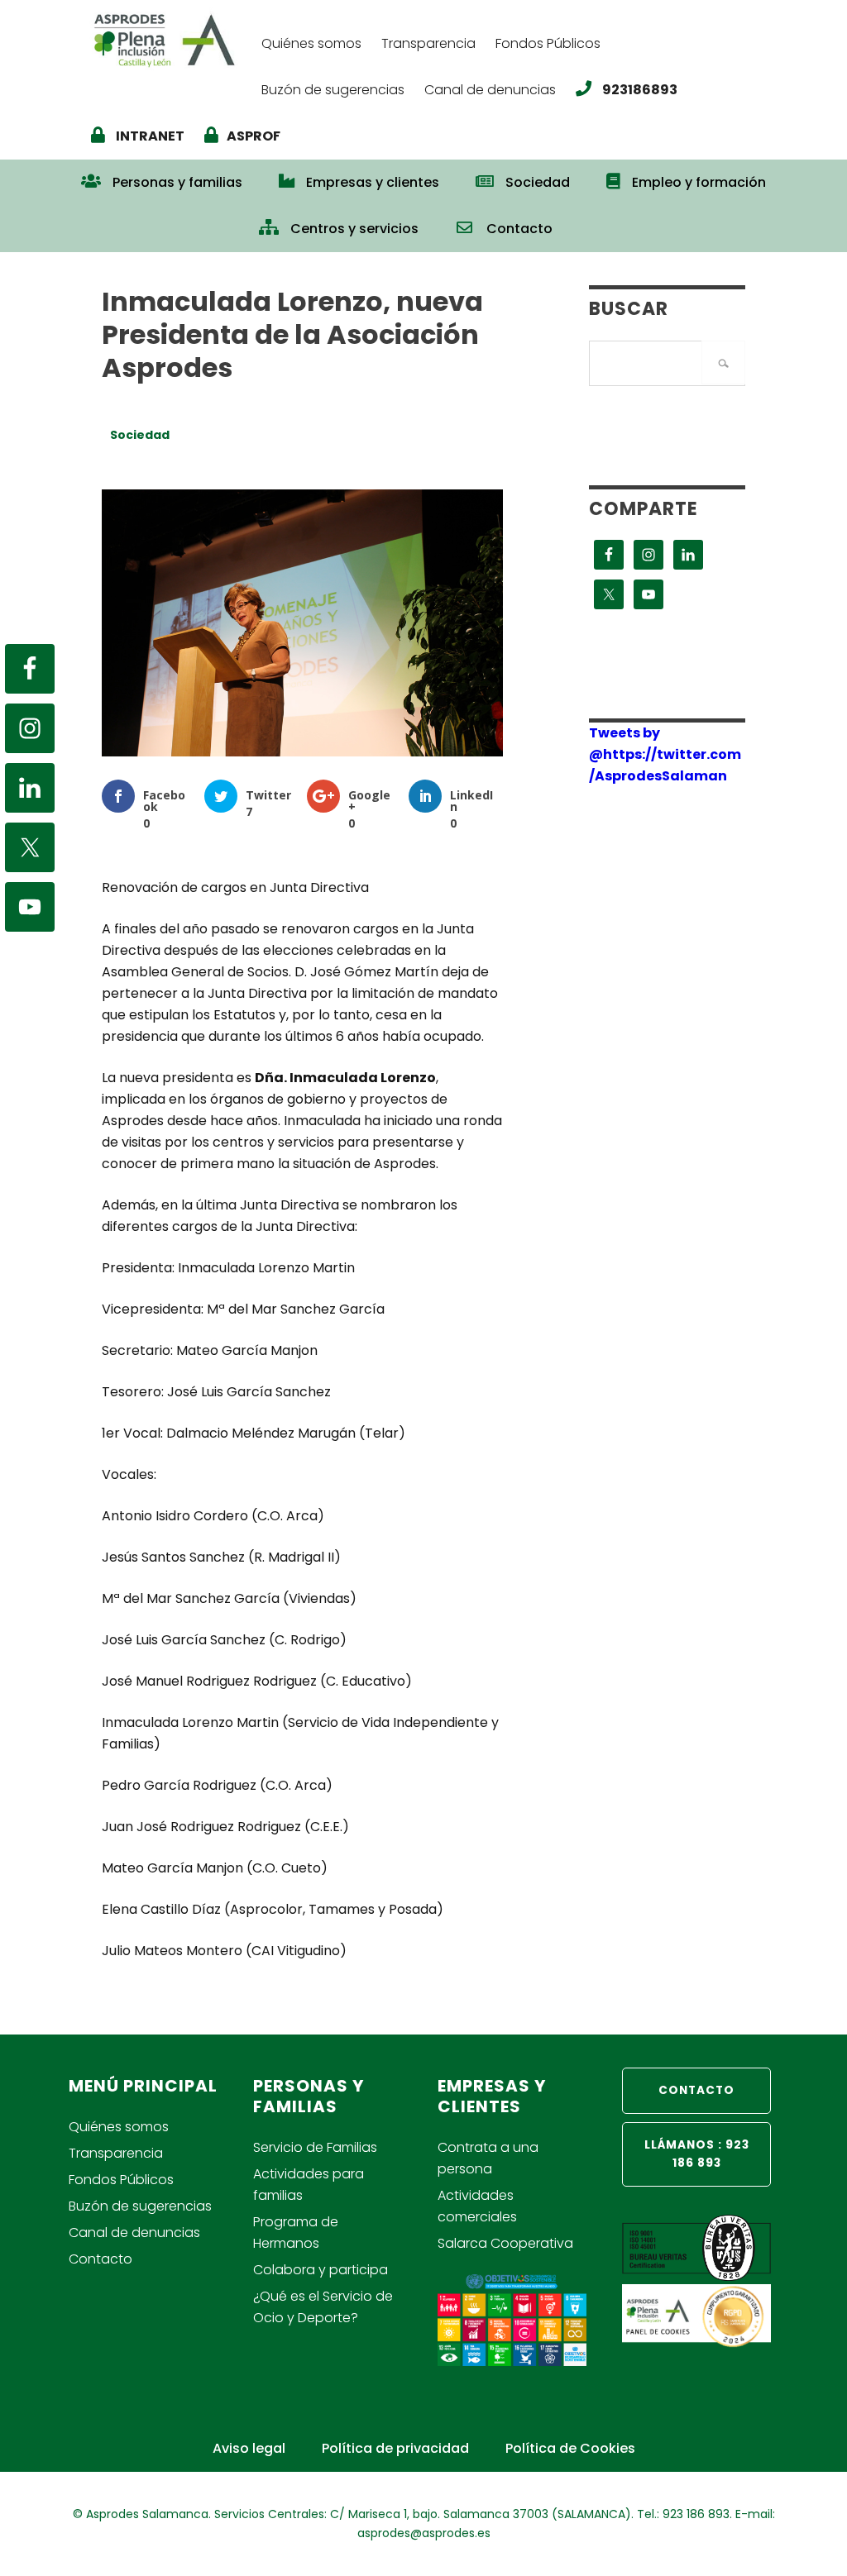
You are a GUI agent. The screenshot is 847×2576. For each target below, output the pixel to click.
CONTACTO (696, 2090)
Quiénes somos (119, 2127)
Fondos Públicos (121, 2180)
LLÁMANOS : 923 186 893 (697, 2154)
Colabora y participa (321, 2270)
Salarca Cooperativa (505, 2243)
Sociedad (140, 435)
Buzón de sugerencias (140, 2206)
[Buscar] (723, 363)
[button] (589, 221)
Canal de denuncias (134, 2233)
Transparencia (116, 2153)
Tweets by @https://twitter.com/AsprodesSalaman (665, 754)
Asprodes (168, 39)
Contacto (100, 2259)
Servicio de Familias (315, 2147)
